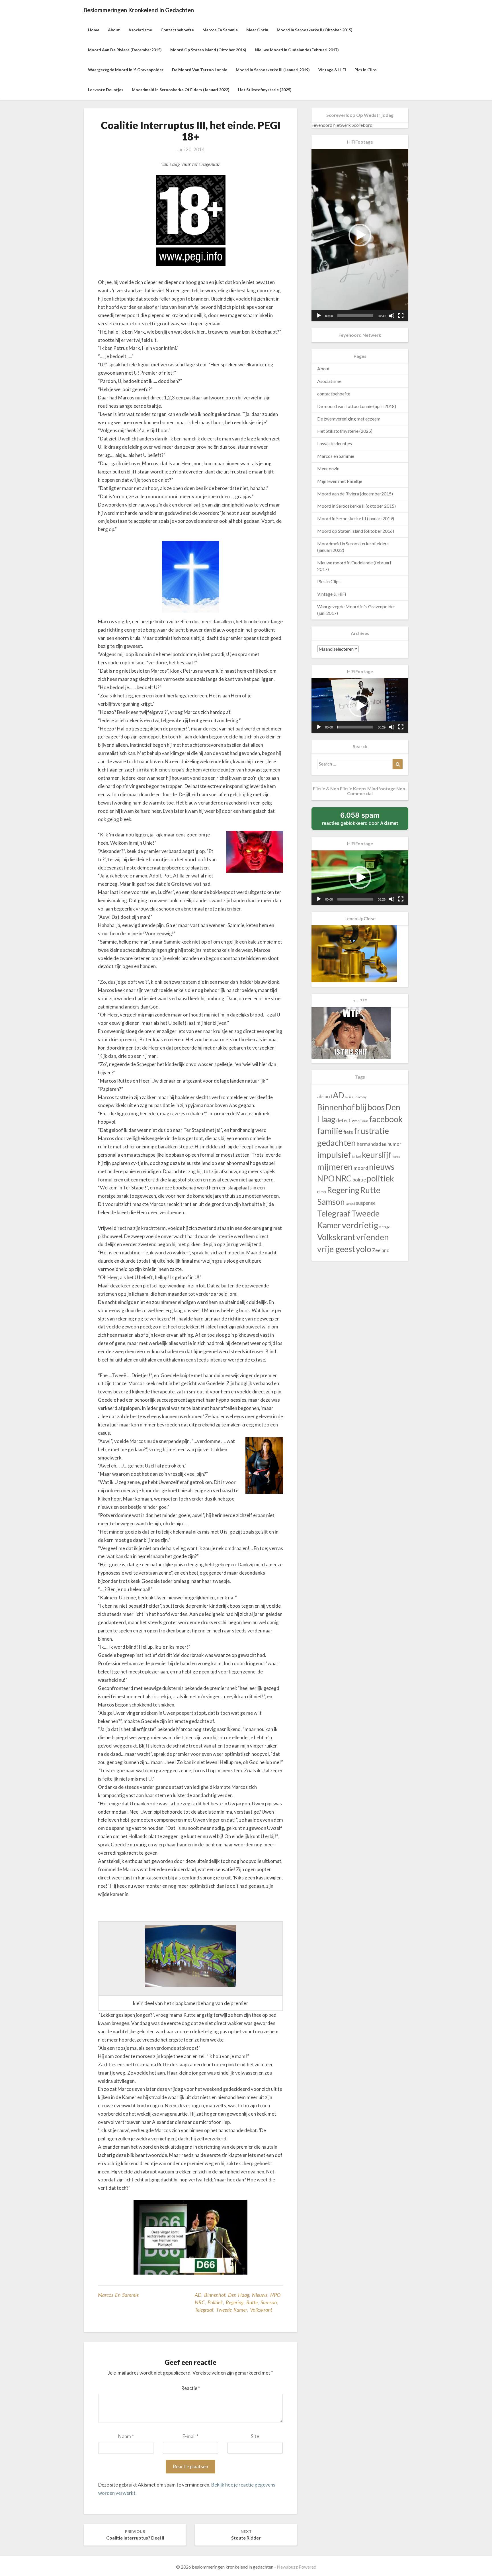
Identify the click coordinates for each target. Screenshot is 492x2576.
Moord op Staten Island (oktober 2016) (208, 50)
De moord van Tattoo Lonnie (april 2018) (357, 406)
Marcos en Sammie (220, 30)
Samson (269, 2302)
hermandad (369, 1144)
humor (394, 1144)
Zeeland (381, 1250)
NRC (200, 2302)
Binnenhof (215, 2295)
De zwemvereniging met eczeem (349, 419)
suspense (366, 1203)
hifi (384, 1145)
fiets (348, 1132)
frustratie (371, 1131)
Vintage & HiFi (332, 70)
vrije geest (336, 1249)
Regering (235, 2302)
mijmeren (335, 1166)
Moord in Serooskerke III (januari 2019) (273, 70)
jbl (354, 1157)
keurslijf (377, 1155)
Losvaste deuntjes (106, 90)
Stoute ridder (246, 2535)
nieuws (260, 2295)
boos (376, 1107)
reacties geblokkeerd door (365, 820)
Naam (126, 2436)
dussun (363, 1121)
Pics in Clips (366, 70)
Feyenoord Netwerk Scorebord (342, 125)
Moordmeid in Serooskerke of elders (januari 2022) (181, 90)
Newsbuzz (287, 2567)
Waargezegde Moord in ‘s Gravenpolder (126, 70)
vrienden (373, 1237)
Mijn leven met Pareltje (340, 481)
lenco (396, 1157)
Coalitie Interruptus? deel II (135, 2535)
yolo (364, 1249)
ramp (322, 1192)
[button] (360, 235)
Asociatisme (140, 30)
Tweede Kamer (232, 2310)
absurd (325, 1096)
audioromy (359, 1097)
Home (94, 30)
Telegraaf (204, 2310)
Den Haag (239, 2295)
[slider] (355, 316)
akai (348, 1097)
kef (359, 1157)
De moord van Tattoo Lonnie (200, 70)
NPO (275, 2295)
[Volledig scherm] (401, 316)
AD (198, 2295)
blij (361, 1107)
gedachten (337, 1143)
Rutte (252, 2302)
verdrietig (360, 1225)
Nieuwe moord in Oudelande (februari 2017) (297, 50)
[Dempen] (392, 316)
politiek (215, 2302)
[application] (360, 235)
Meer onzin (257, 30)
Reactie (191, 2388)
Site (255, 2436)
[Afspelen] (319, 316)
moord (361, 1168)
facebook (386, 1119)
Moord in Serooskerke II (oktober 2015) (315, 30)
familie (330, 1131)
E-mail (190, 2436)
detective (347, 1120)
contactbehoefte (177, 30)
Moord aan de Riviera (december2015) (125, 50)
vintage (385, 1227)
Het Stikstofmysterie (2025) (265, 90)
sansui (350, 1204)
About (114, 30)
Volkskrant (261, 2310)
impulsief (334, 1155)
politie (359, 1180)
